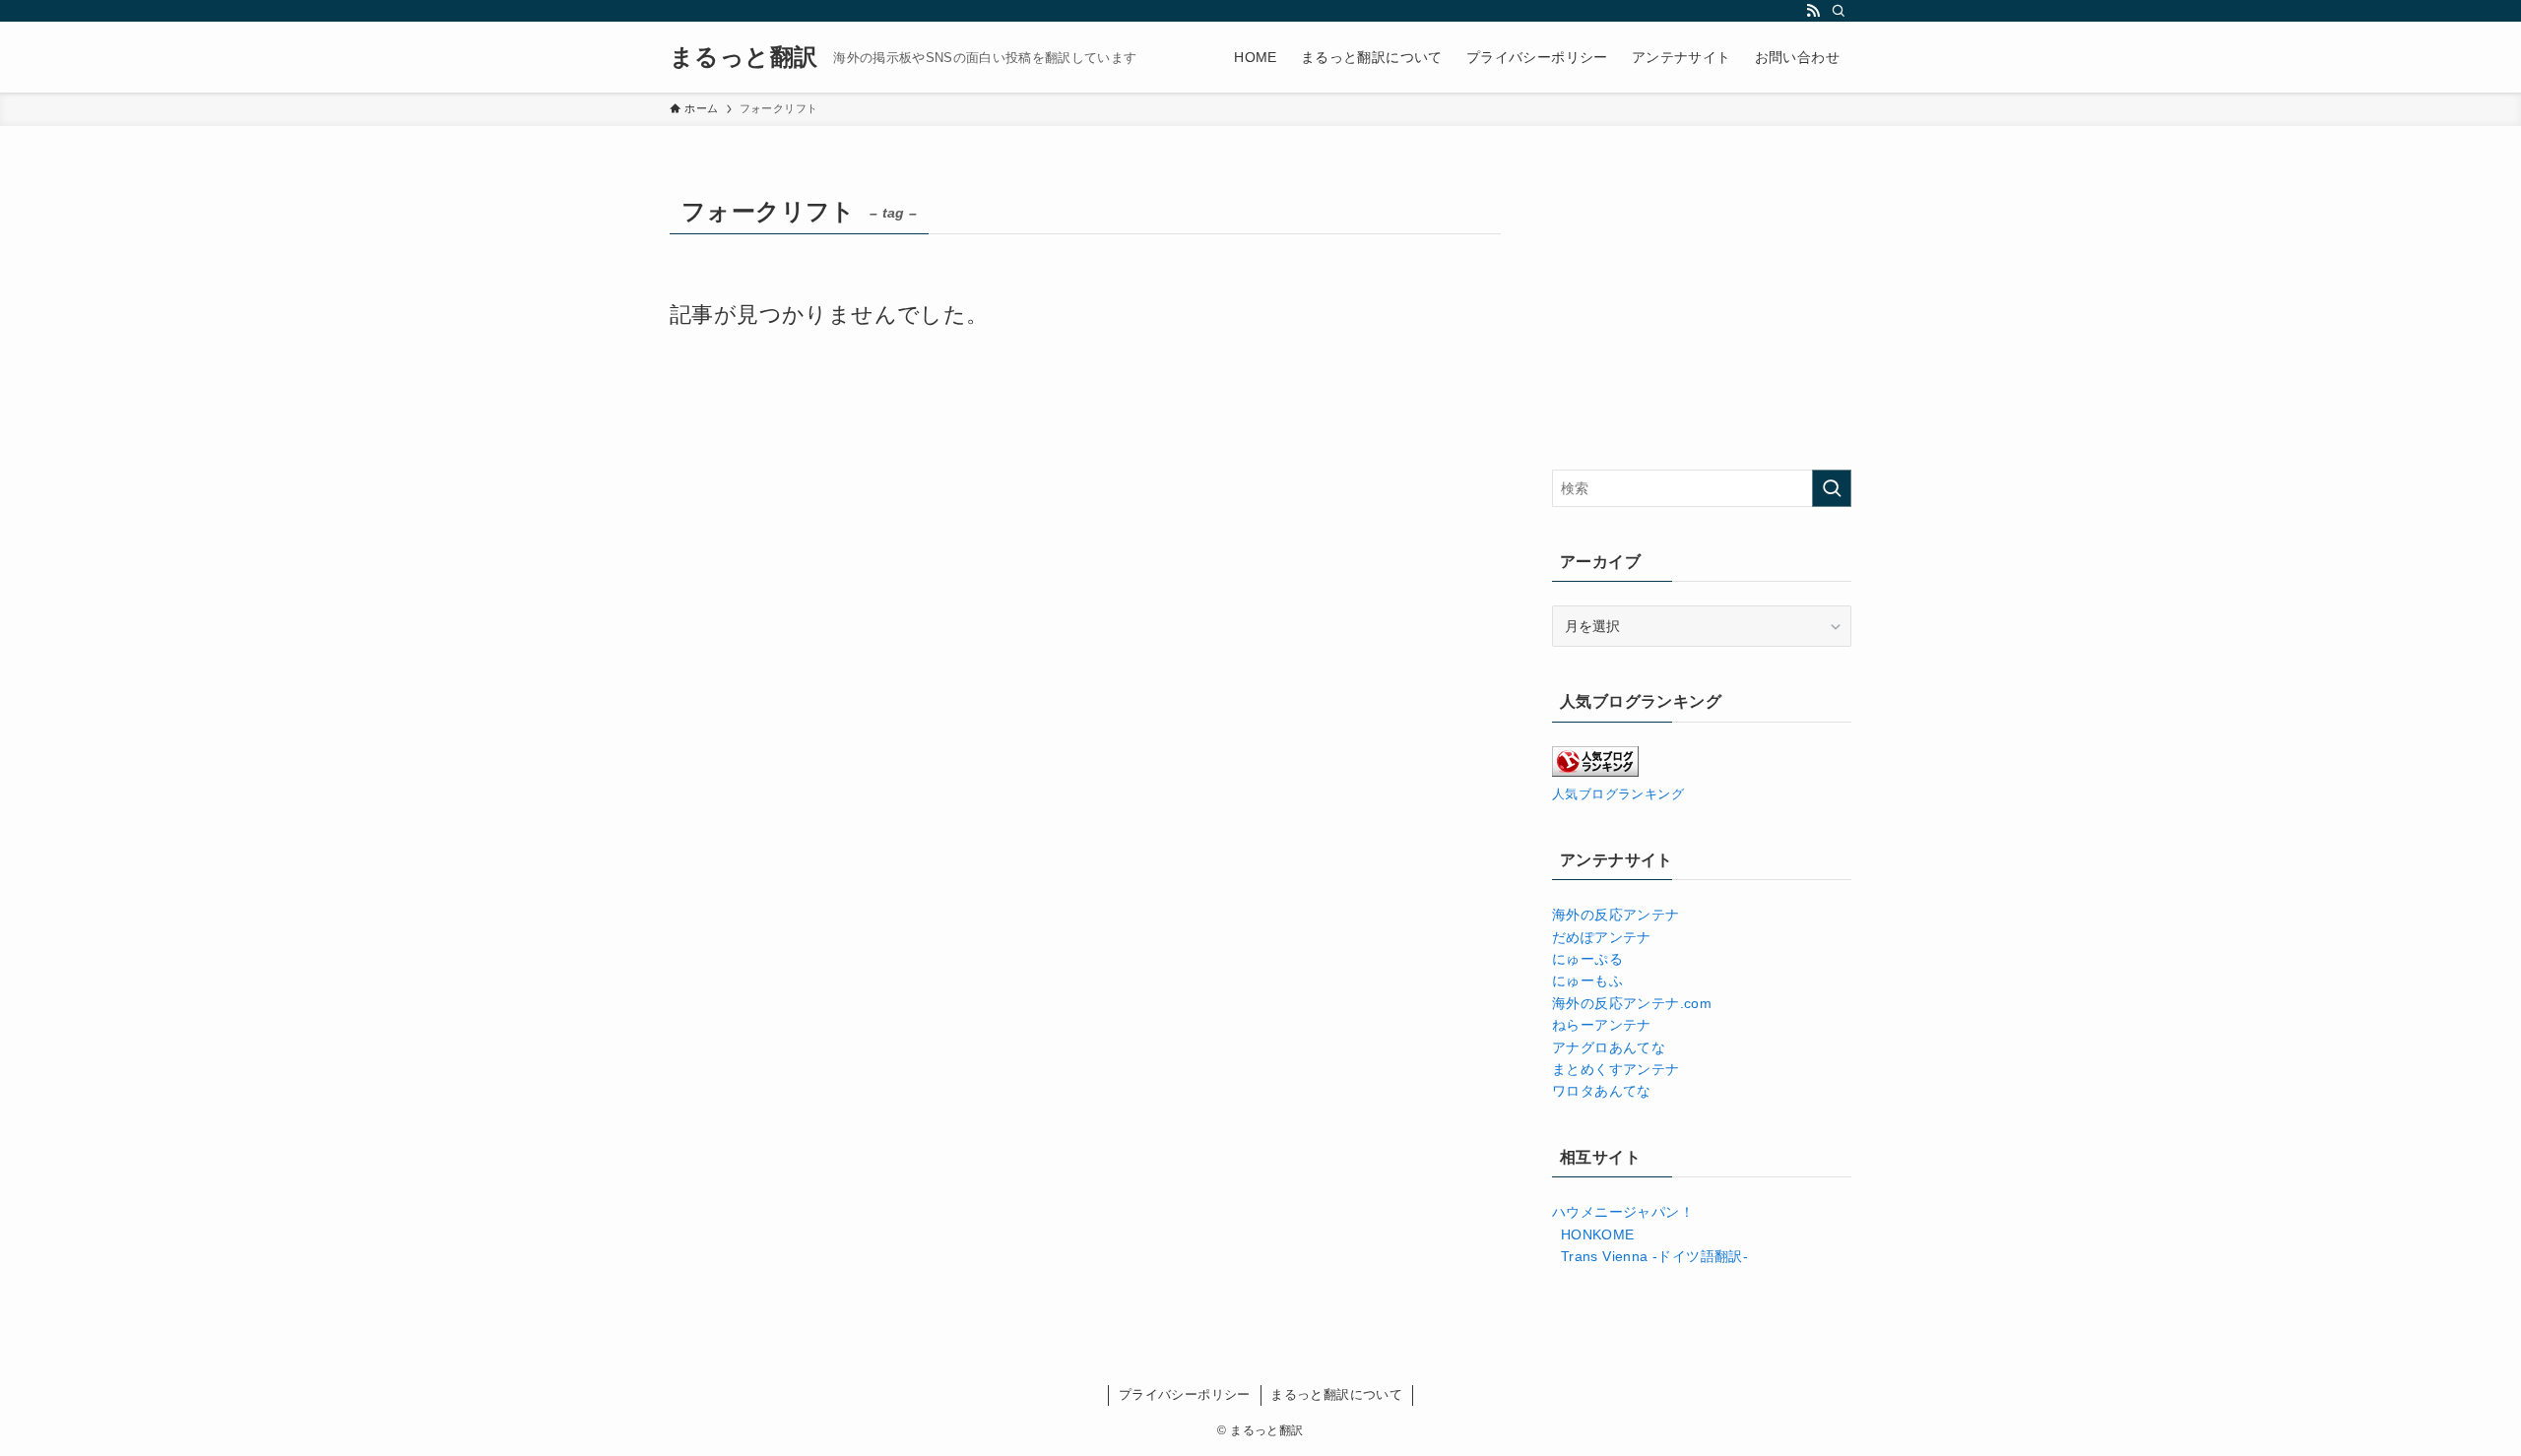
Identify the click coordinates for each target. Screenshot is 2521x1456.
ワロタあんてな (1602, 1091)
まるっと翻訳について (1336, 1394)
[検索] (1839, 11)
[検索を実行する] (1832, 488)
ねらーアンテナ (1602, 1025)
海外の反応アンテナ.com (1632, 1003)
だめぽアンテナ (1602, 937)
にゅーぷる (1587, 959)
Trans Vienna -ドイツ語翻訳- (1650, 1256)
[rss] (1813, 11)
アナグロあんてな (1609, 1047)
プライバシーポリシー (1185, 1394)
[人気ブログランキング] (1595, 772)
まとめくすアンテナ (1620, 1069)
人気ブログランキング (1618, 794)
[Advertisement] (1702, 312)
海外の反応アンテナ (1616, 915)
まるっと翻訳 (743, 57)
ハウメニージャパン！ (1623, 1212)
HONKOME (1593, 1234)
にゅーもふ (1587, 981)
